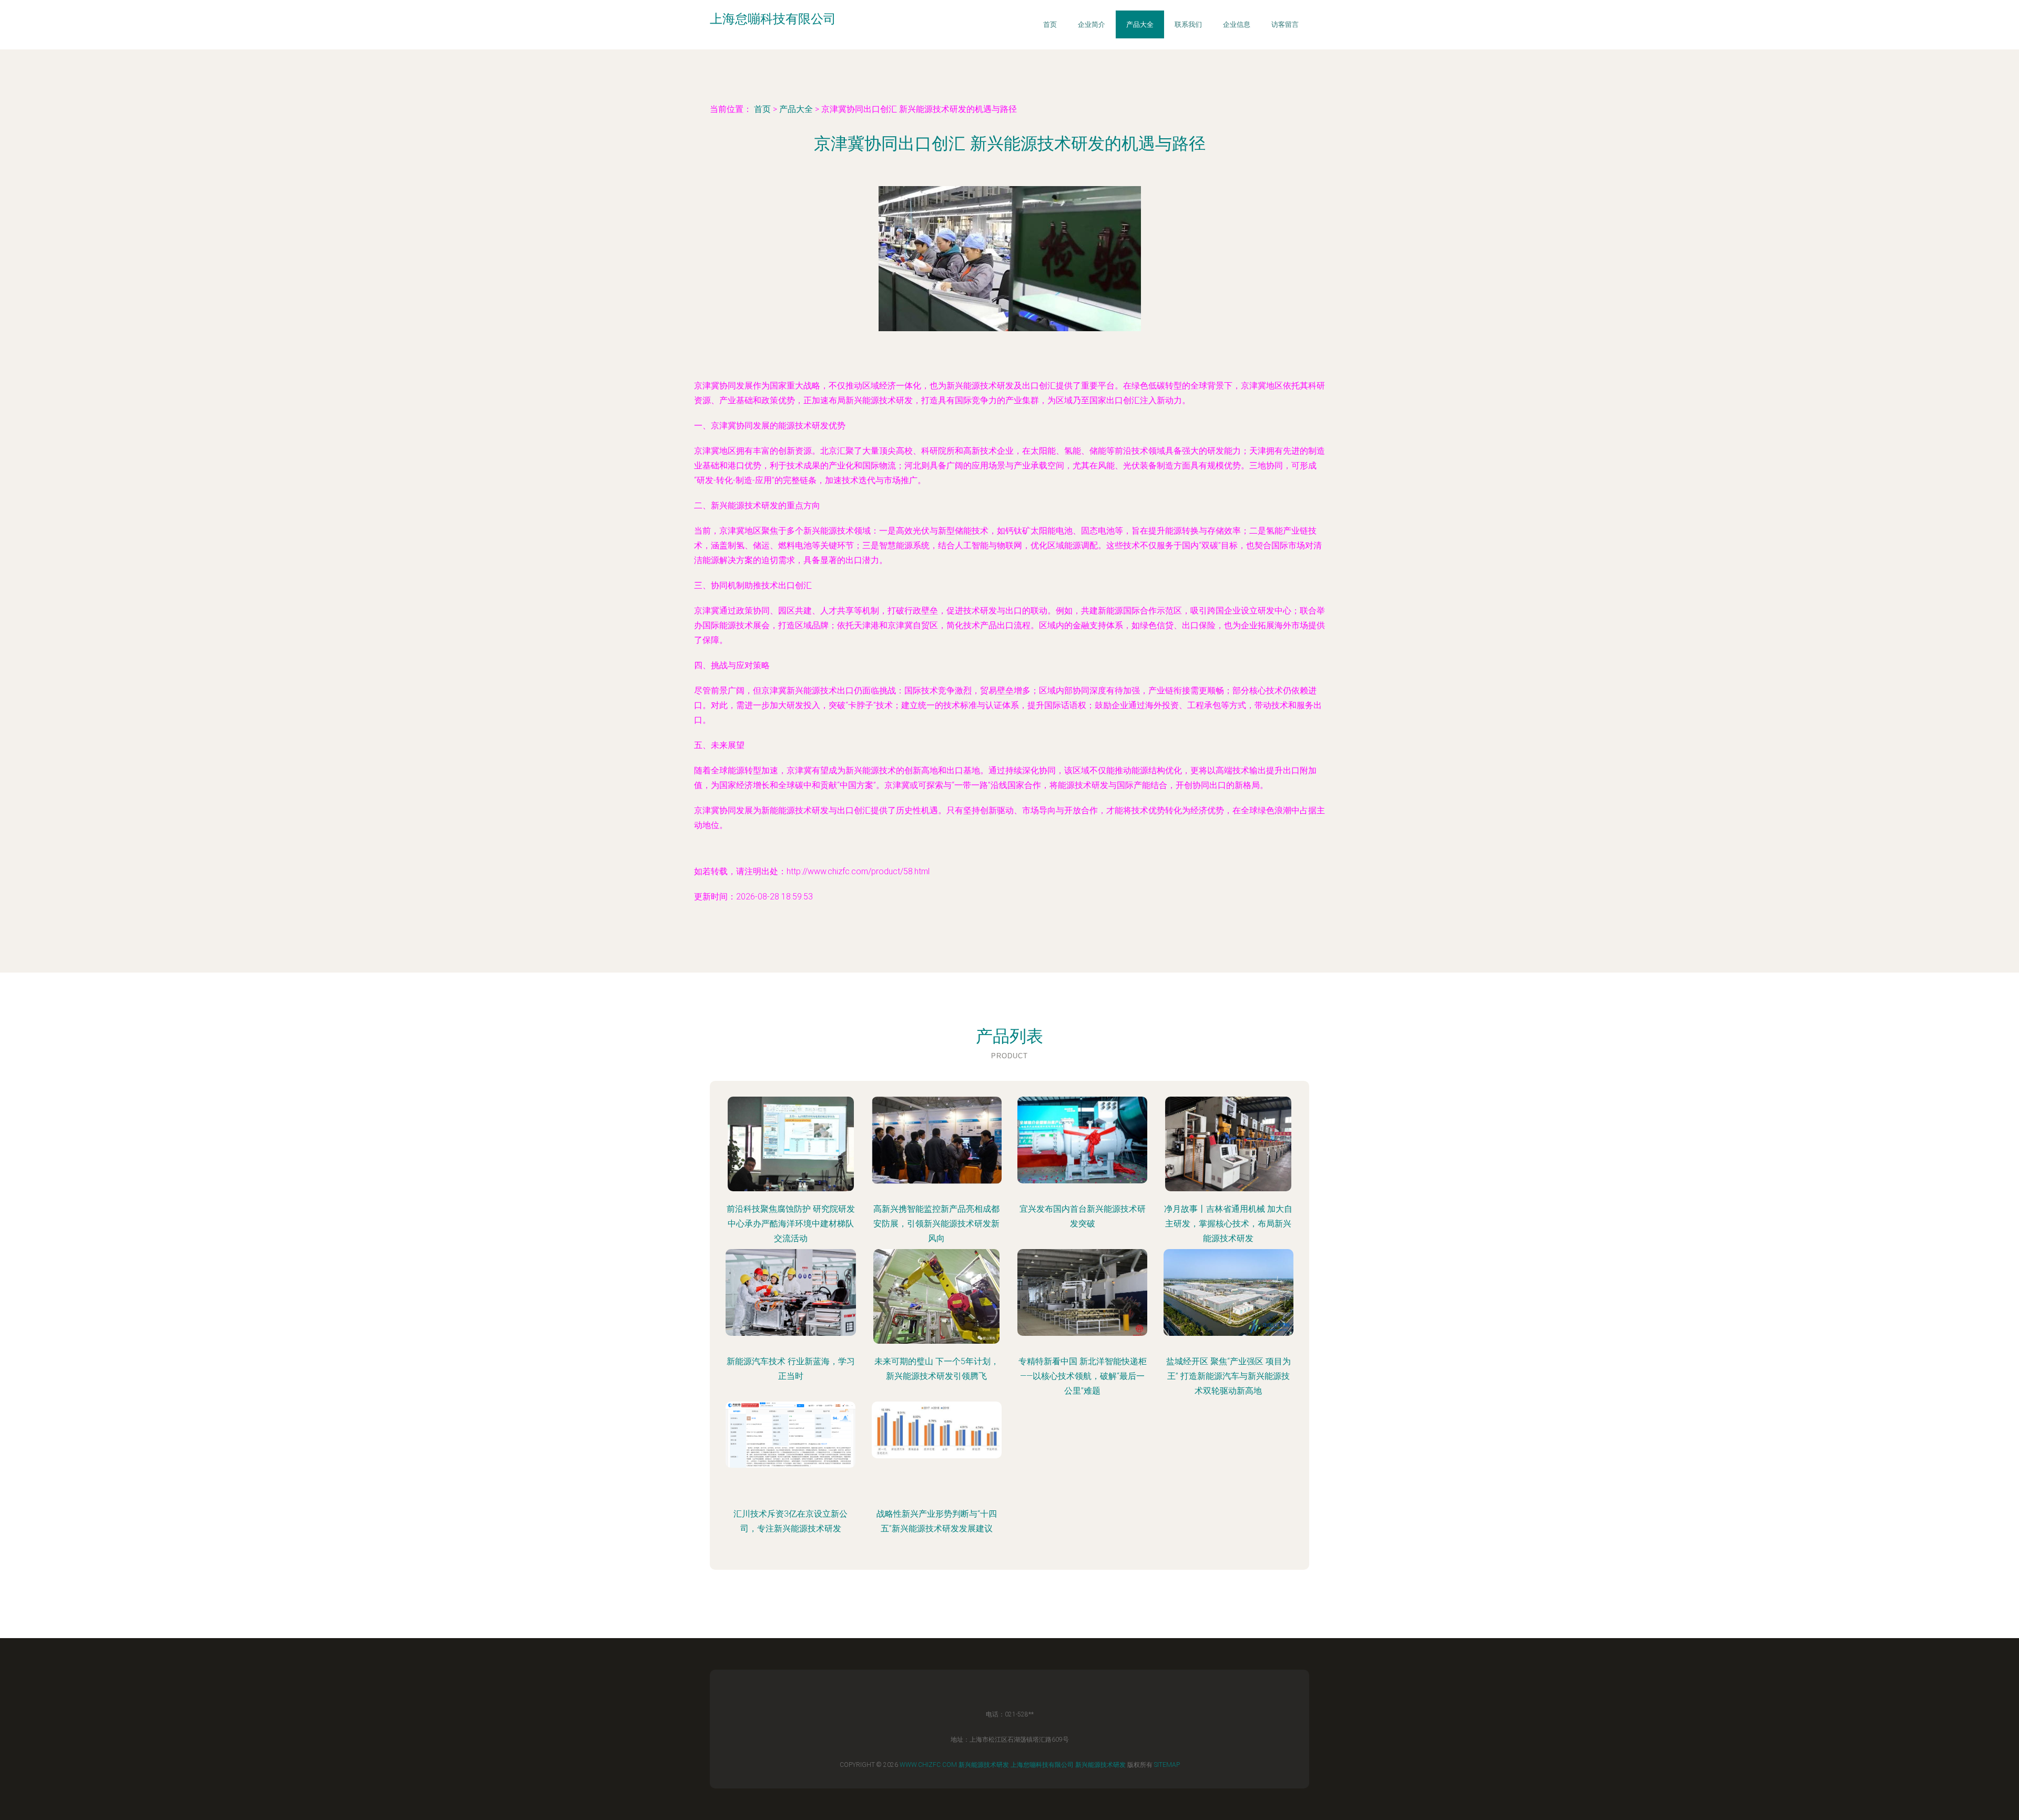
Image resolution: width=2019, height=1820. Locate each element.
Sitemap (1167, 1765)
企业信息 (1237, 24)
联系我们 (1188, 24)
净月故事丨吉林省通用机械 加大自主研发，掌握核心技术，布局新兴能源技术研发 (1228, 1224)
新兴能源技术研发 (984, 1765)
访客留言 (1285, 24)
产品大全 (1140, 24)
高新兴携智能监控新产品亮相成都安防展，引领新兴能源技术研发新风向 (936, 1224)
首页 (1050, 24)
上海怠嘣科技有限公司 (1042, 1765)
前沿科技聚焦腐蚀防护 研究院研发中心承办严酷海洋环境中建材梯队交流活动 (791, 1224)
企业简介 (1092, 24)
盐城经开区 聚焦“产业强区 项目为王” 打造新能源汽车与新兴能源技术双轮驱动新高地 (1228, 1376)
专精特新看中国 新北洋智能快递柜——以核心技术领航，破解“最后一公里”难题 (1083, 1376)
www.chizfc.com (928, 1765)
